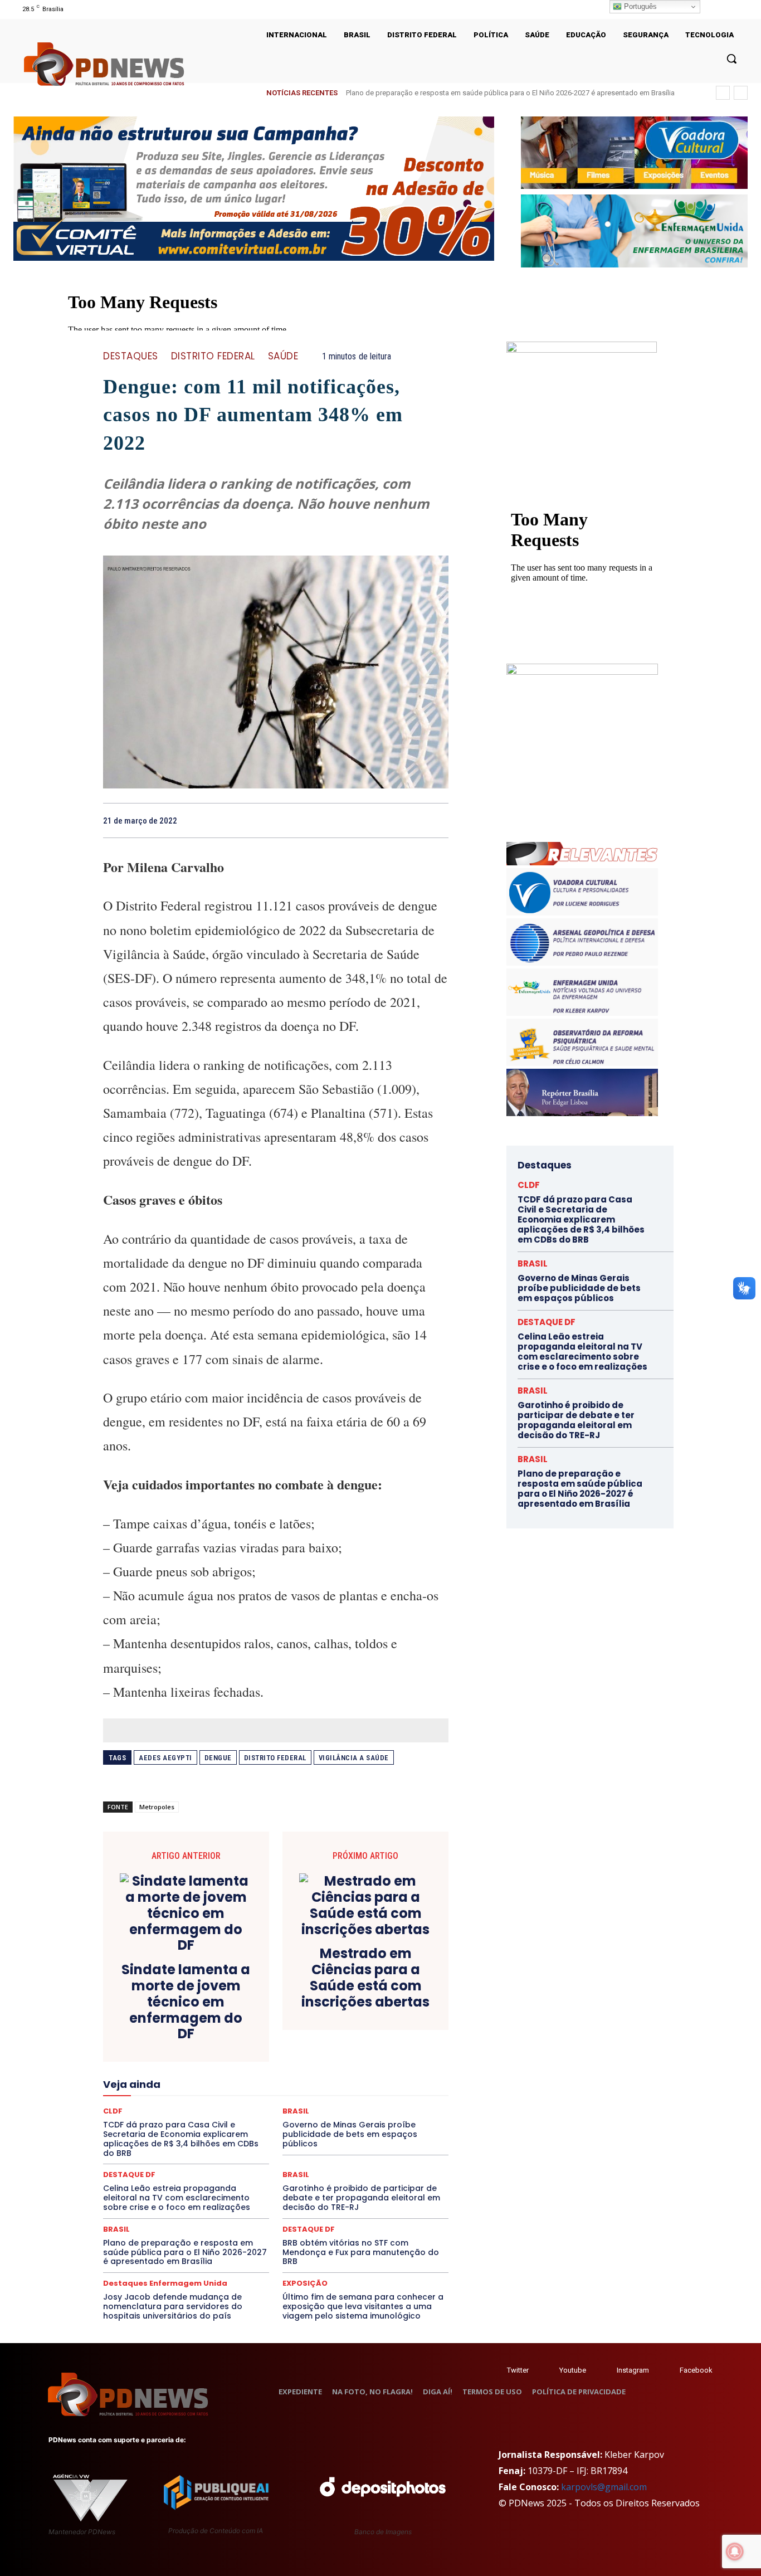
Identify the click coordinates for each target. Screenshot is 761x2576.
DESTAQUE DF (354, 2032)
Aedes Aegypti (165, 1758)
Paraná (354, 2102)
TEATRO (184, 2142)
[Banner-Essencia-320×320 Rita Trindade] (582, 672)
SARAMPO (159, 2132)
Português (639, 6)
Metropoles (157, 1807)
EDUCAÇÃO (189, 2052)
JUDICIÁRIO (235, 2082)
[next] (741, 93)
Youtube (573, 2370)
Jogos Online (182, 2082)
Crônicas (338, 2022)
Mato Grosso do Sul (168, 2092)
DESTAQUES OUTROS (340, 2042)
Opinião (203, 2102)
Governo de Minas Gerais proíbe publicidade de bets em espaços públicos (579, 1288)
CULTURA (380, 2022)
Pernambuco (399, 2102)
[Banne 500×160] (634, 231)
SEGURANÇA (358, 2132)
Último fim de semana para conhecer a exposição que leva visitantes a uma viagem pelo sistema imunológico (363, 2306)
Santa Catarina (378, 2122)
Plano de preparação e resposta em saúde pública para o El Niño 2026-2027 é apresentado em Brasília (185, 2252)
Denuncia (230, 2032)
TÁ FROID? (142, 2142)
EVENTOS (279, 2062)
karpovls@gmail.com (604, 2487)
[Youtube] (741, 9)
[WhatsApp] (437, 820)
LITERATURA (287, 2082)
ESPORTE (194, 2062)
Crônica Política (284, 2022)
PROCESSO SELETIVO (233, 2112)
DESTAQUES (131, 356)
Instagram (633, 2370)
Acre (166, 2002)
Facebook (696, 2370)
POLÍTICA (169, 2112)
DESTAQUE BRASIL (289, 2032)
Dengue (218, 1758)
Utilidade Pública (378, 2142)
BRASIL (319, 2002)
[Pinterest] (412, 820)
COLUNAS (146, 2012)
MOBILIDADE (355, 2092)
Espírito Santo (143, 2062)
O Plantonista (156, 2102)
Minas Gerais (300, 2092)
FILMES (240, 2072)
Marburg (379, 2082)
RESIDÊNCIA (152, 2122)
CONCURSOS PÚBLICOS (290, 2012)
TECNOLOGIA (232, 2142)
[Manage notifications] (735, 2551)
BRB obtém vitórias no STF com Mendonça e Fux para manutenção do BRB (361, 2252)
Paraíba (318, 2102)
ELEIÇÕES (238, 2052)
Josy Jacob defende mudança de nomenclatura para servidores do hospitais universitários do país (173, 2306)
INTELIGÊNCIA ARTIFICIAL (339, 2072)
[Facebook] (360, 820)
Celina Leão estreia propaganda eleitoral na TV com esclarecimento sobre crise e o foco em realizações (177, 2198)
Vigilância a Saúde (354, 1758)
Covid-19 (231, 2022)
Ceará (354, 2002)
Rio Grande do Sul (272, 2122)
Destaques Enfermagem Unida (245, 2042)
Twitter (518, 2370)
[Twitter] (496, 2371)
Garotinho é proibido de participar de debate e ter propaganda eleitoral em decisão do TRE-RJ (361, 2198)
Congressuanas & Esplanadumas (396, 2012)
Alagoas (201, 2002)
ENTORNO (392, 2052)
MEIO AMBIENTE (240, 2092)
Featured (375, 2062)
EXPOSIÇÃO (328, 2062)
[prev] (723, 93)
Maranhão (336, 2082)
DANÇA (153, 2032)
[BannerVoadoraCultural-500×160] (634, 153)
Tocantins (322, 2142)
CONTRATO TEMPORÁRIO (162, 2022)
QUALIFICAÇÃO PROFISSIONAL (398, 2112)
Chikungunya (397, 2002)
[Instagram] (712, 9)
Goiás (275, 2072)
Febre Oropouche (187, 2072)
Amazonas (245, 2002)
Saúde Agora (246, 2132)
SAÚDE (283, 356)
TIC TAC (280, 2142)
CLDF (529, 1185)
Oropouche (247, 2102)
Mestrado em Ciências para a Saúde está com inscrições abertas (365, 1978)
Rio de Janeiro (208, 2122)
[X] (727, 9)
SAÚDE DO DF (301, 2132)
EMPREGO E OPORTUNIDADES (315, 2052)
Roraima (328, 2122)
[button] (731, 59)
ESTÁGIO (236, 2062)
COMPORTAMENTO (207, 2012)
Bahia (285, 2002)
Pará (285, 2102)
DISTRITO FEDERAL (213, 356)
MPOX (398, 2092)
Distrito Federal (275, 1758)
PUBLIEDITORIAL (307, 2112)
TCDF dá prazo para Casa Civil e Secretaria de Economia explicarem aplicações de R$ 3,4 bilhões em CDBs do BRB (581, 1219)
